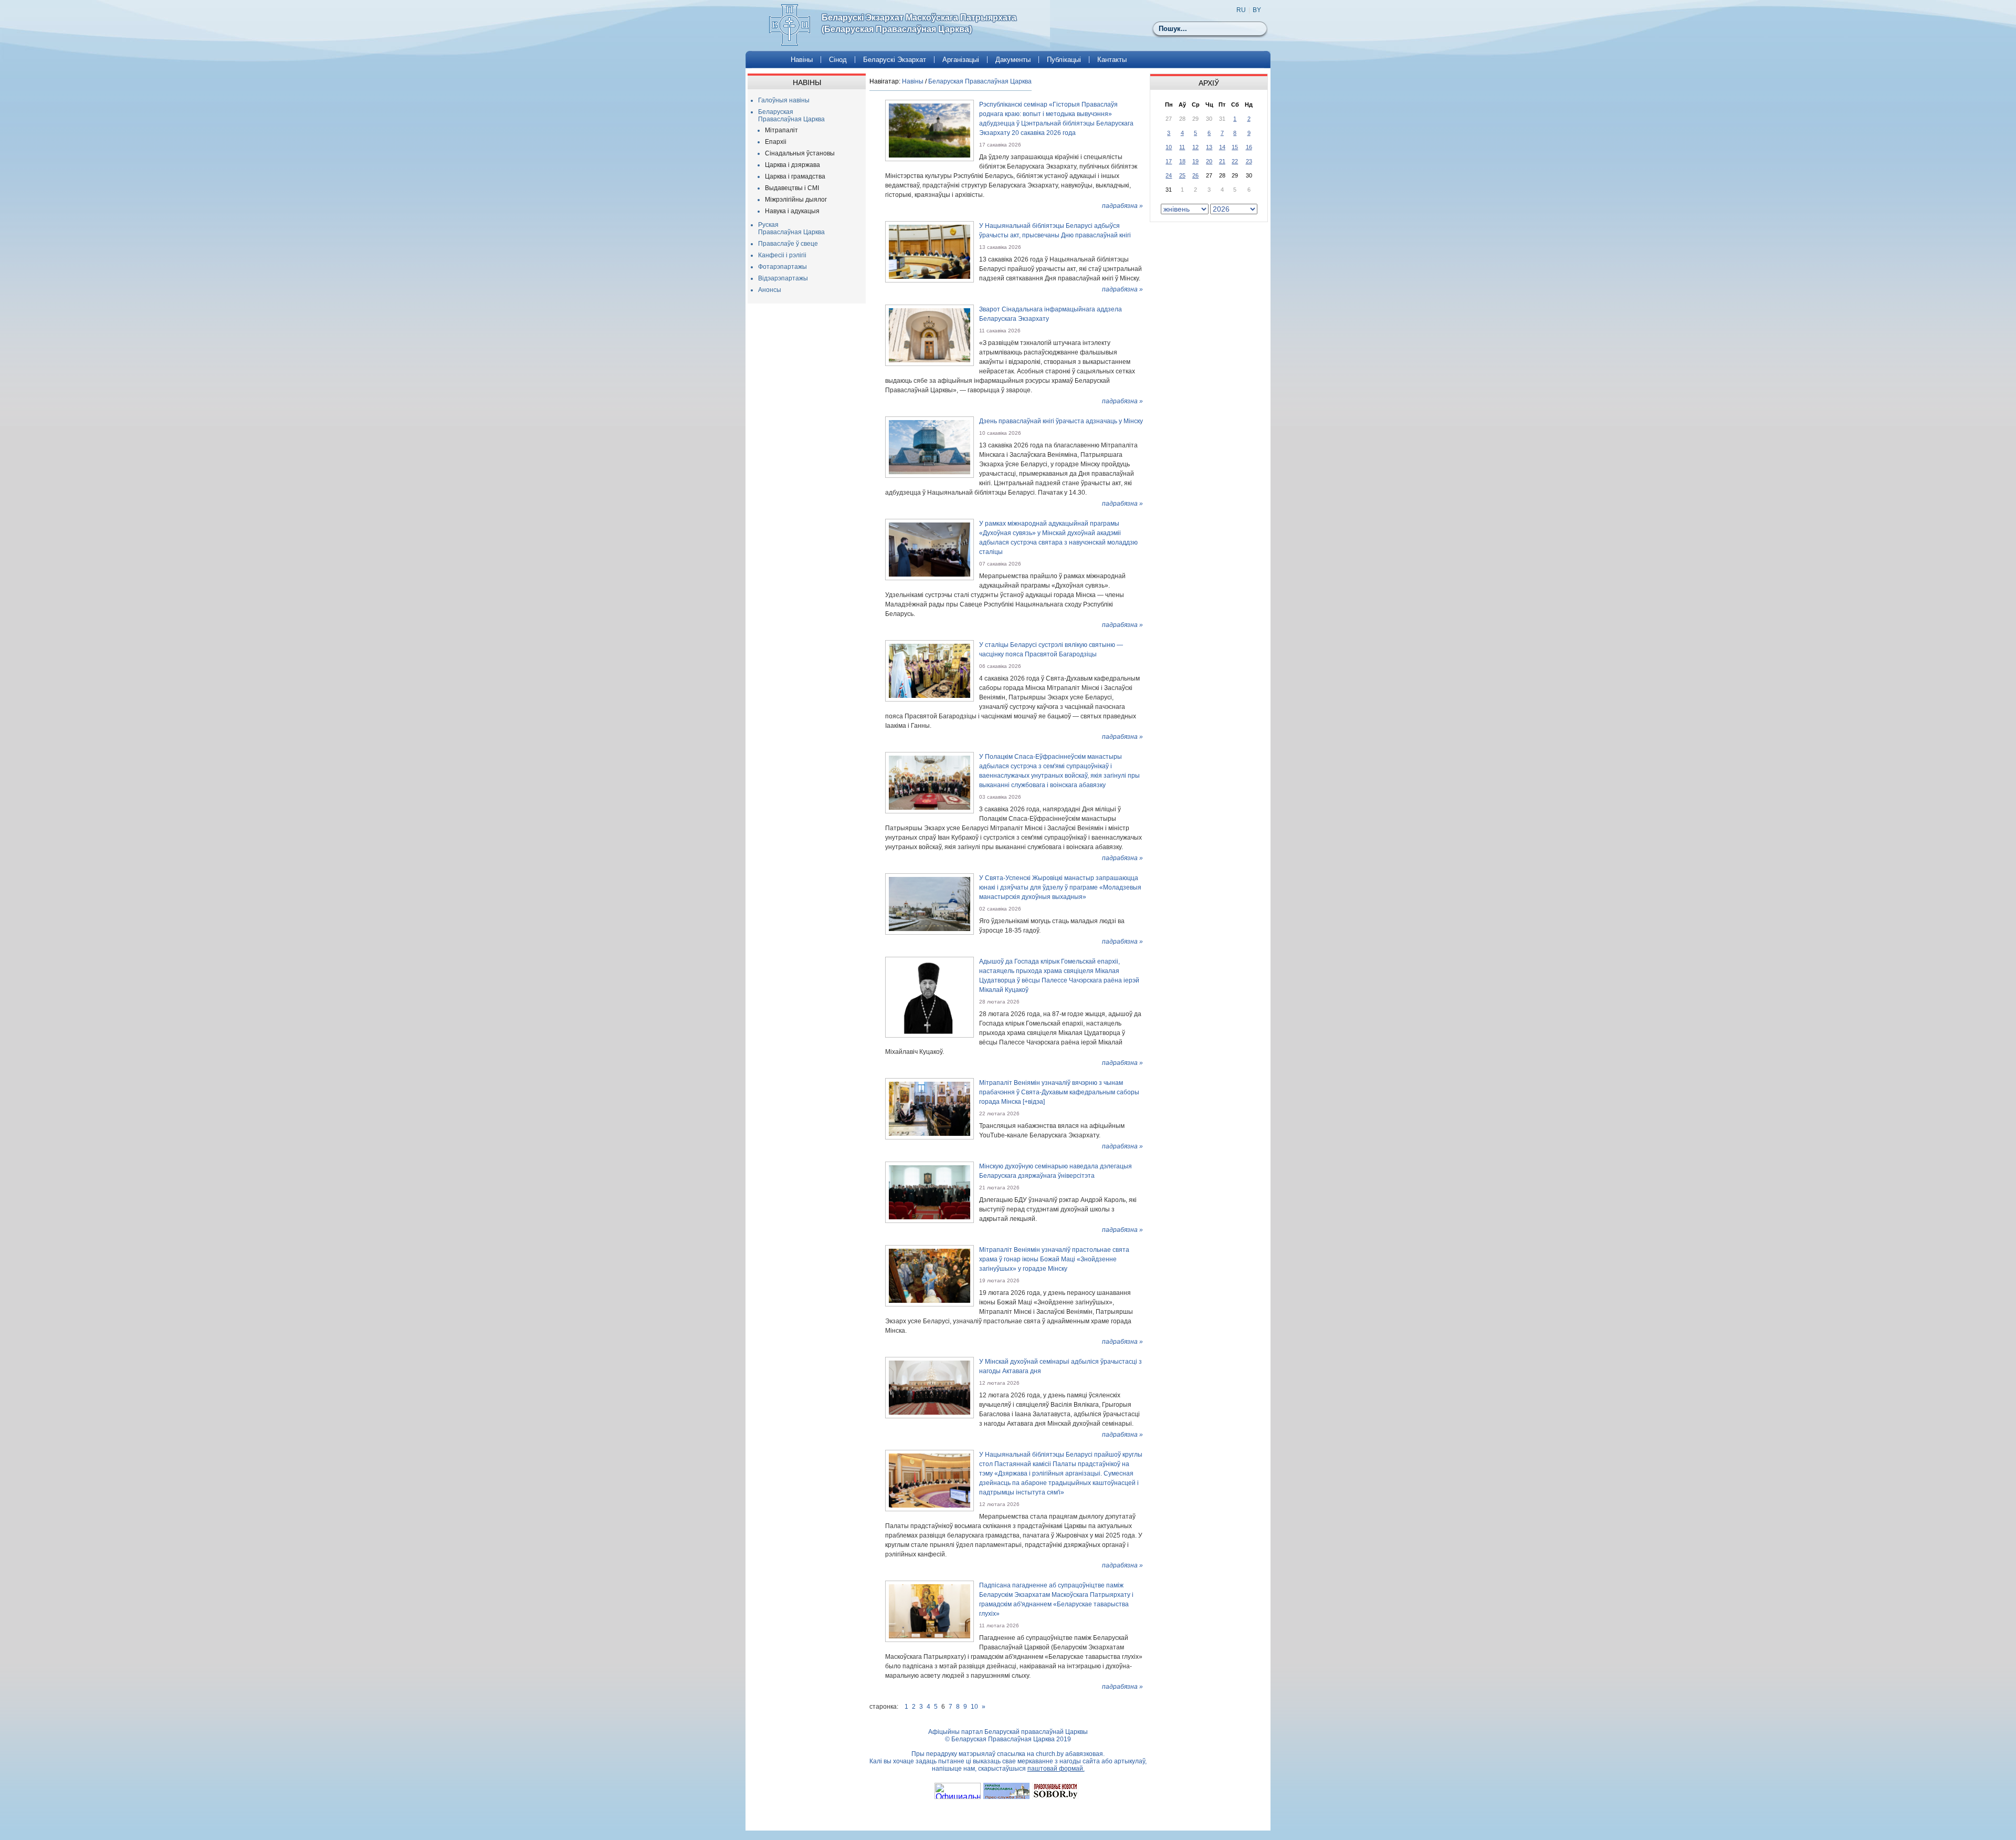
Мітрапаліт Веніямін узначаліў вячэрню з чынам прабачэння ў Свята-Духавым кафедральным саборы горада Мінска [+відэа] (1059, 1092)
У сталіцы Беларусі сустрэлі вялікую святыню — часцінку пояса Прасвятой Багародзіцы (1051, 650)
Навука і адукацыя (792, 211)
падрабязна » (1122, 206)
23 (1249, 161)
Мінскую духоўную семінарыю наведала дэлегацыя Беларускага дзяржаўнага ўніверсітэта (1056, 1171)
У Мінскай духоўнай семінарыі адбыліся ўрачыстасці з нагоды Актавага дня (1060, 1366)
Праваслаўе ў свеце (788, 244)
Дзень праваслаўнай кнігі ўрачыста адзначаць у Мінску (1061, 421)
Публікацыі (1064, 60)
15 (1235, 147)
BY (1257, 10)
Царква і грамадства (795, 176)
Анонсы (770, 290)
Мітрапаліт (781, 130)
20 (1209, 161)
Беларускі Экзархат (895, 60)
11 (1182, 147)
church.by (1050, 1754)
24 (1169, 175)
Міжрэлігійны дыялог (796, 200)
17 (1169, 161)
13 (1209, 147)
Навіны (802, 60)
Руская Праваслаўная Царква (791, 228)
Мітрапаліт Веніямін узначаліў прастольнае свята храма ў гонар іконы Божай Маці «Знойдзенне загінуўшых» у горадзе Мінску (1054, 1259)
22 (1235, 161)
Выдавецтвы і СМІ (792, 188)
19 (1195, 161)
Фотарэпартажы (783, 267)
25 (1182, 175)
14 (1222, 147)
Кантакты (1112, 60)
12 (1195, 147)
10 (974, 1707)
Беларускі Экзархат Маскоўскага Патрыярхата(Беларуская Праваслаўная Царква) (919, 23)
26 (1195, 175)
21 (1222, 161)
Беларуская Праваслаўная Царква (791, 116)
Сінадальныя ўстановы (800, 153)
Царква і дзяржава (792, 165)
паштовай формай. (1056, 1769)
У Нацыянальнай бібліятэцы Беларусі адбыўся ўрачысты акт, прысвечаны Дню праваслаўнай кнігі (1055, 231)
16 (1249, 147)
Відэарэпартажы (783, 278)
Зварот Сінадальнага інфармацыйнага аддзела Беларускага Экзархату (1051, 314)
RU (1241, 10)
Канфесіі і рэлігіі (782, 255)
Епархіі (776, 142)
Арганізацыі (961, 60)
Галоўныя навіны (784, 100)
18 (1182, 161)
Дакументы (1013, 60)
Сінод (838, 60)
